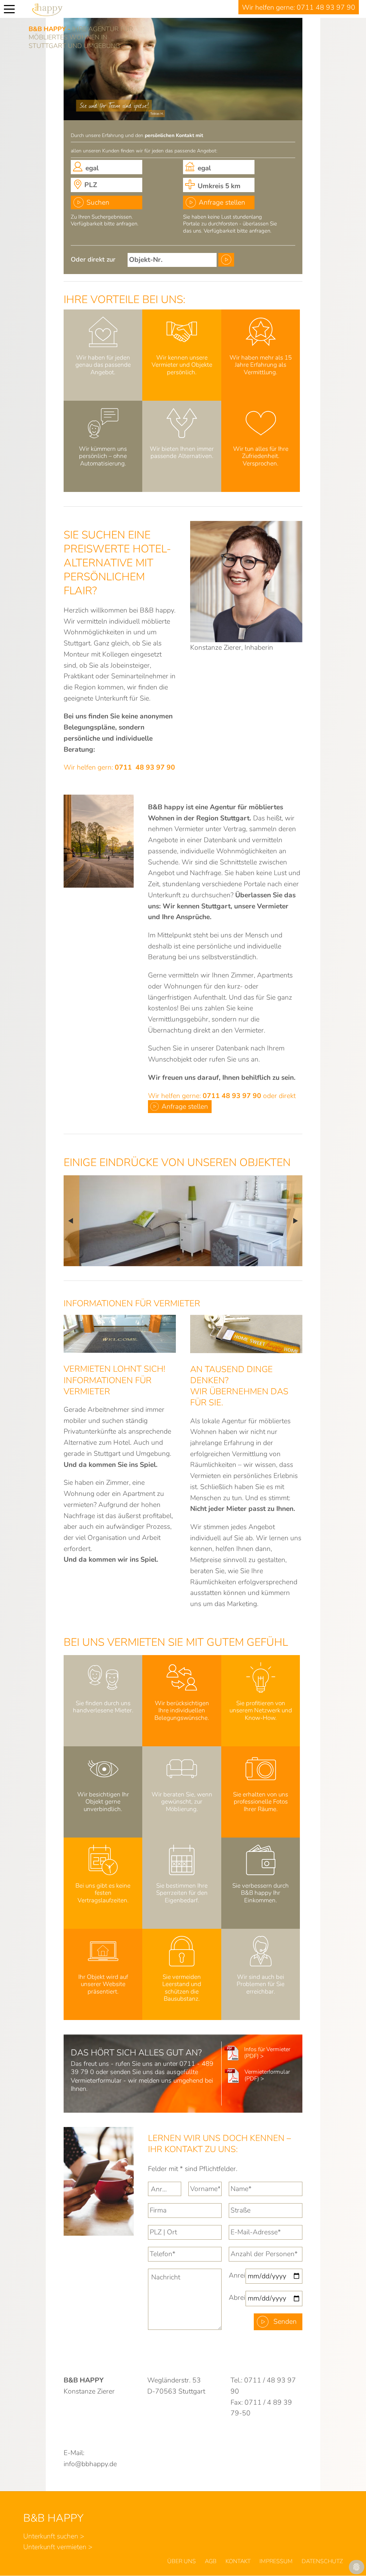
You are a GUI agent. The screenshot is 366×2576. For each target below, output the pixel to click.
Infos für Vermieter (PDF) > (267, 2053)
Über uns (182, 2561)
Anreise (237, 2275)
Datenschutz (322, 2561)
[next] (295, 1221)
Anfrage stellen (222, 203)
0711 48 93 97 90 (326, 8)
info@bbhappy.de (90, 2464)
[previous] (71, 1221)
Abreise (237, 2298)
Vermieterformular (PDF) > (267, 2075)
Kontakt (238, 2561)
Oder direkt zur (93, 259)
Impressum (276, 2561)
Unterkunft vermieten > (58, 2547)
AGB (211, 2561)
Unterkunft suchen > (54, 2536)
